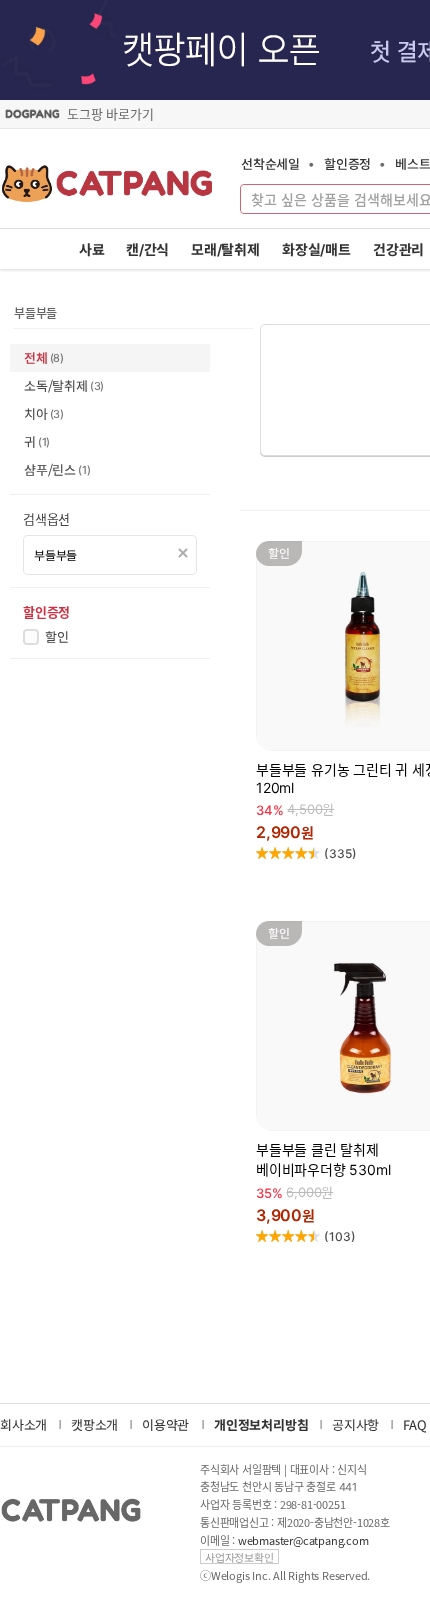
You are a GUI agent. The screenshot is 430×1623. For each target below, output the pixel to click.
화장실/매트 (316, 249)
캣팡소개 (94, 1424)
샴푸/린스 (57, 469)
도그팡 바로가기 (110, 114)
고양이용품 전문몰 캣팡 (107, 190)
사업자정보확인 (239, 1556)
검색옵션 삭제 (183, 553)
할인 (57, 637)
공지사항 (355, 1424)
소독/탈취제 (64, 385)
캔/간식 (147, 249)
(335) (340, 853)
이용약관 (165, 1424)
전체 (44, 357)
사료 (92, 249)
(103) (340, 1236)
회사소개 (23, 1424)
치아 (44, 413)
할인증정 (347, 163)
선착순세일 (270, 163)
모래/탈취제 (225, 249)
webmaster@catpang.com (303, 1540)
